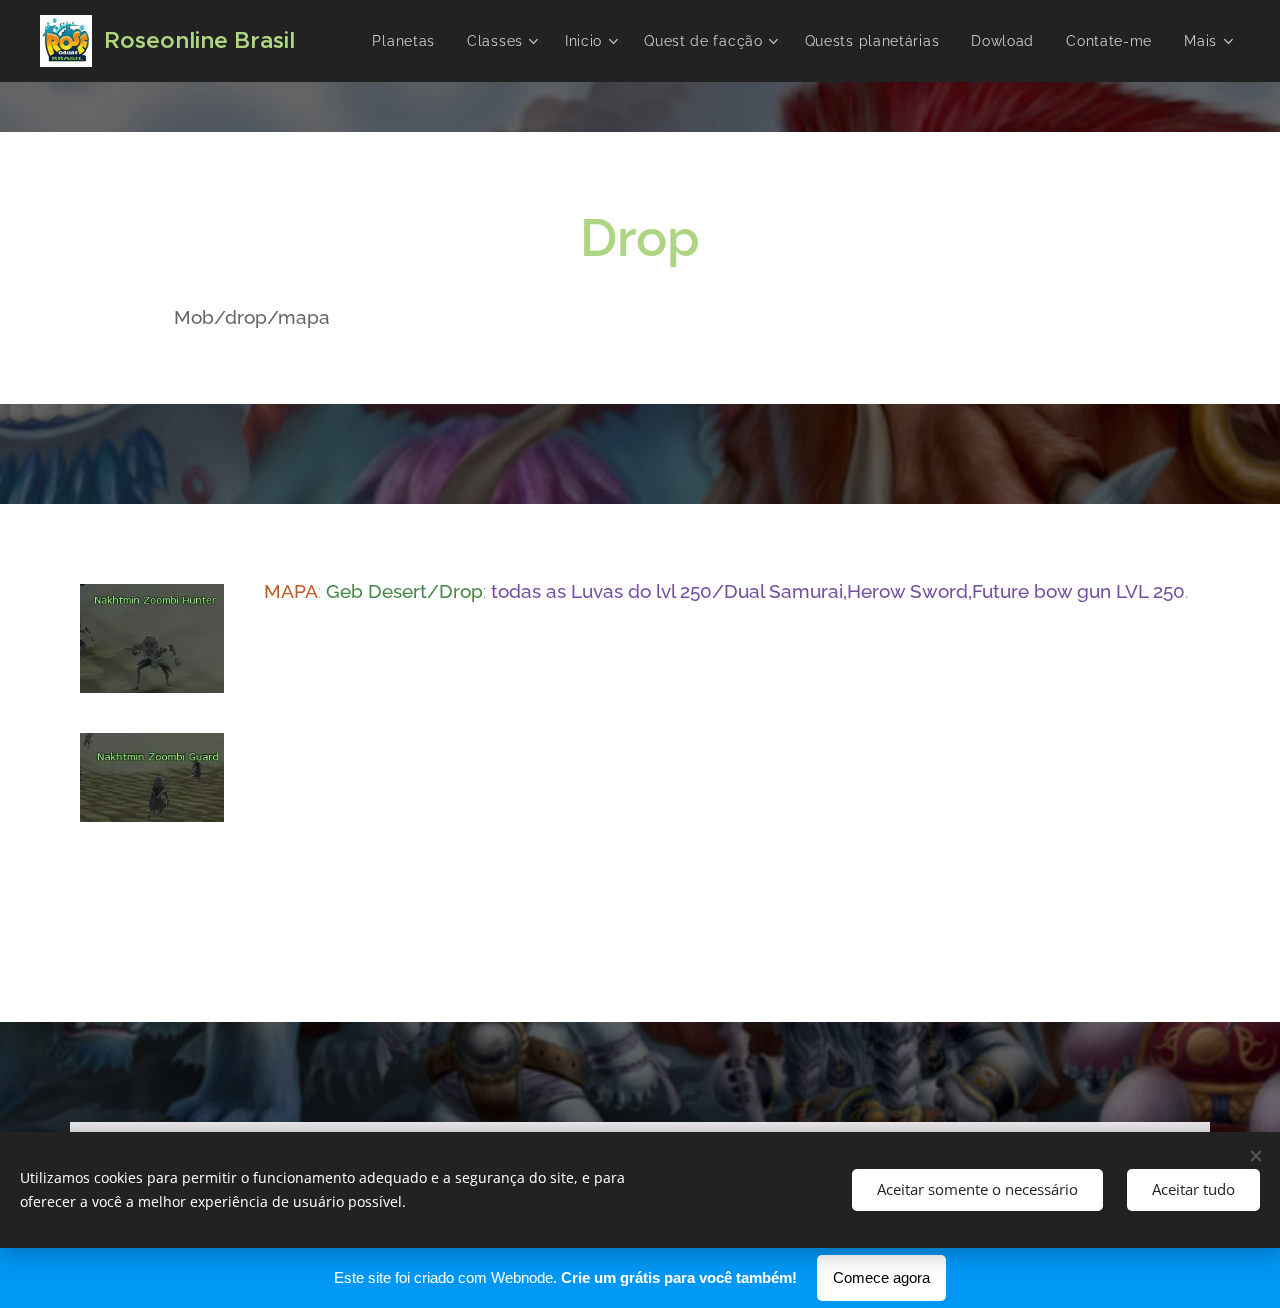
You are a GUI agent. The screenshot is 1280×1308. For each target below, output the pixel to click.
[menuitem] (409, 41)
